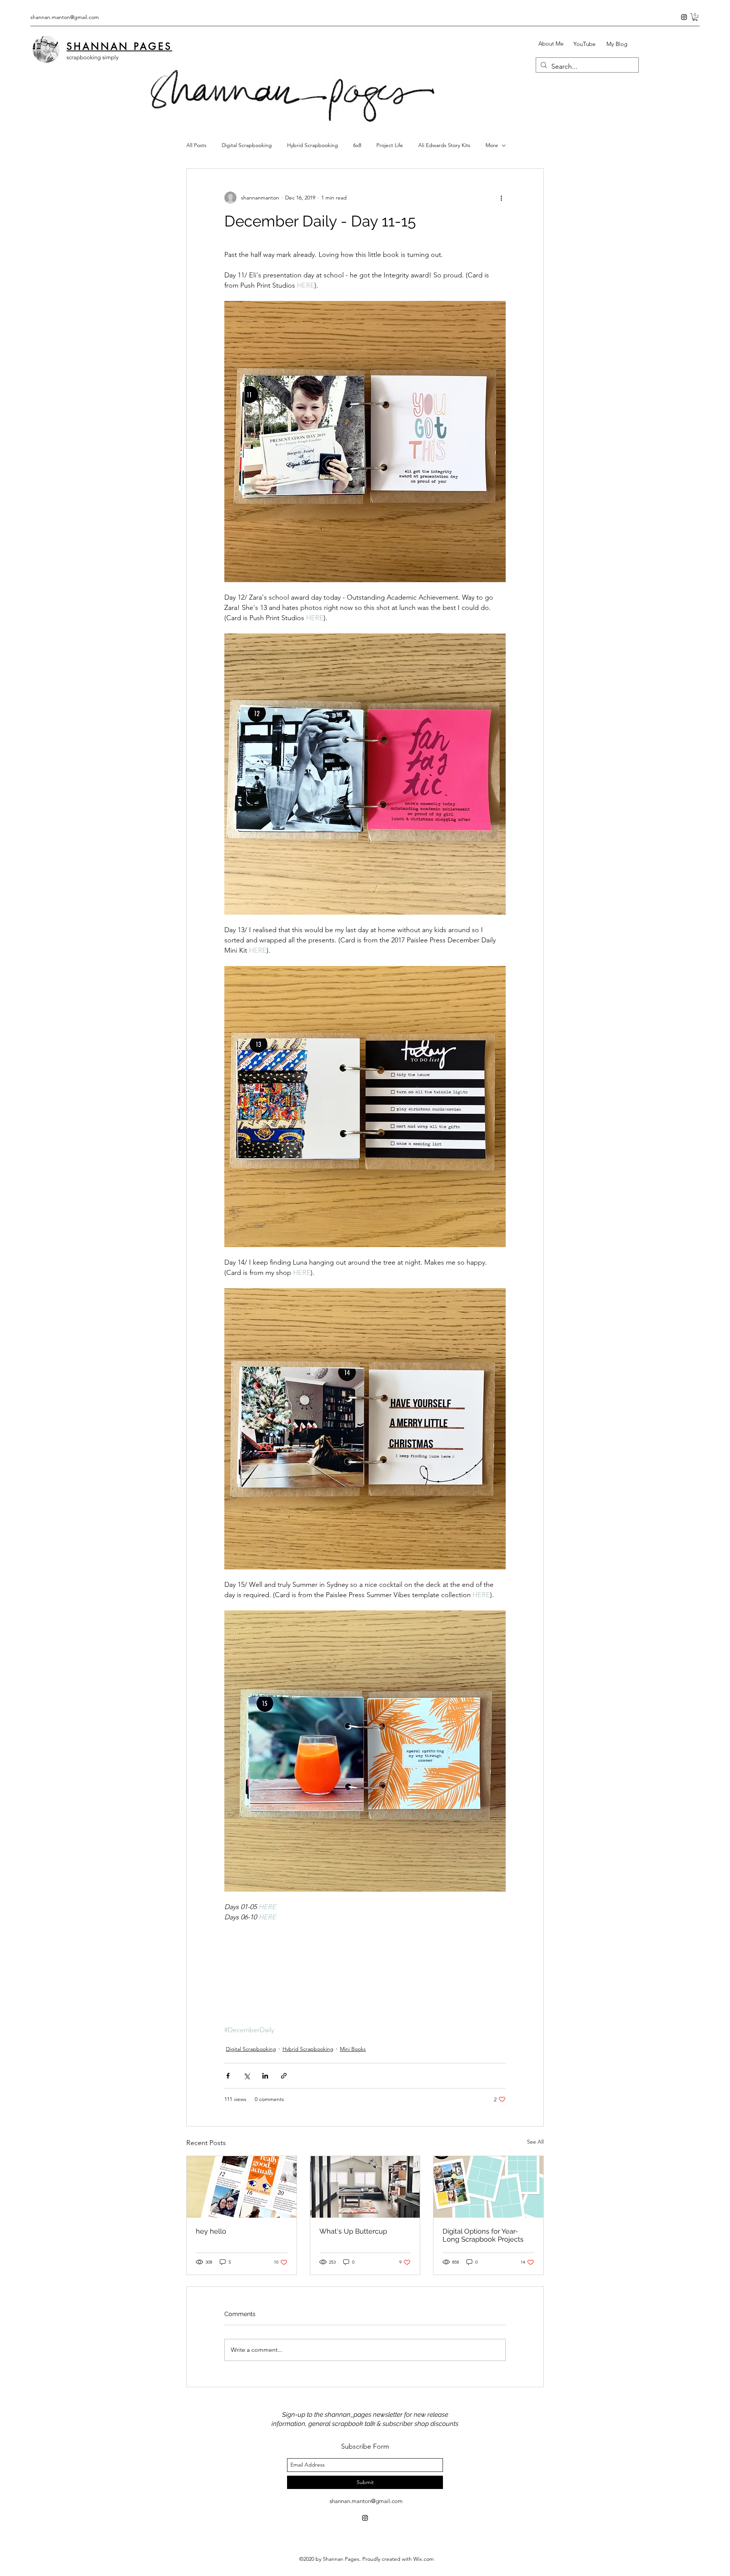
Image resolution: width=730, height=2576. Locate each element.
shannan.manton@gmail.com (65, 17)
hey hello (211, 2231)
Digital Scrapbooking (247, 145)
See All (535, 2142)
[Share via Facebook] (228, 2076)
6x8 (357, 145)
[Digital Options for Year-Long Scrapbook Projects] (488, 2187)
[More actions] (501, 198)
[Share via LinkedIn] (265, 2076)
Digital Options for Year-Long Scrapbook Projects (483, 2235)
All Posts (196, 145)
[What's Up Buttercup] (365, 2187)
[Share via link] (284, 2076)
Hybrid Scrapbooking (313, 145)
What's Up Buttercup (353, 2231)
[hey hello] (242, 2187)
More (492, 145)
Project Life (390, 145)
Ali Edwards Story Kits (444, 145)
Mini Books (353, 2049)
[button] (695, 17)
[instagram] (684, 17)
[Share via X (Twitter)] (247, 2076)
